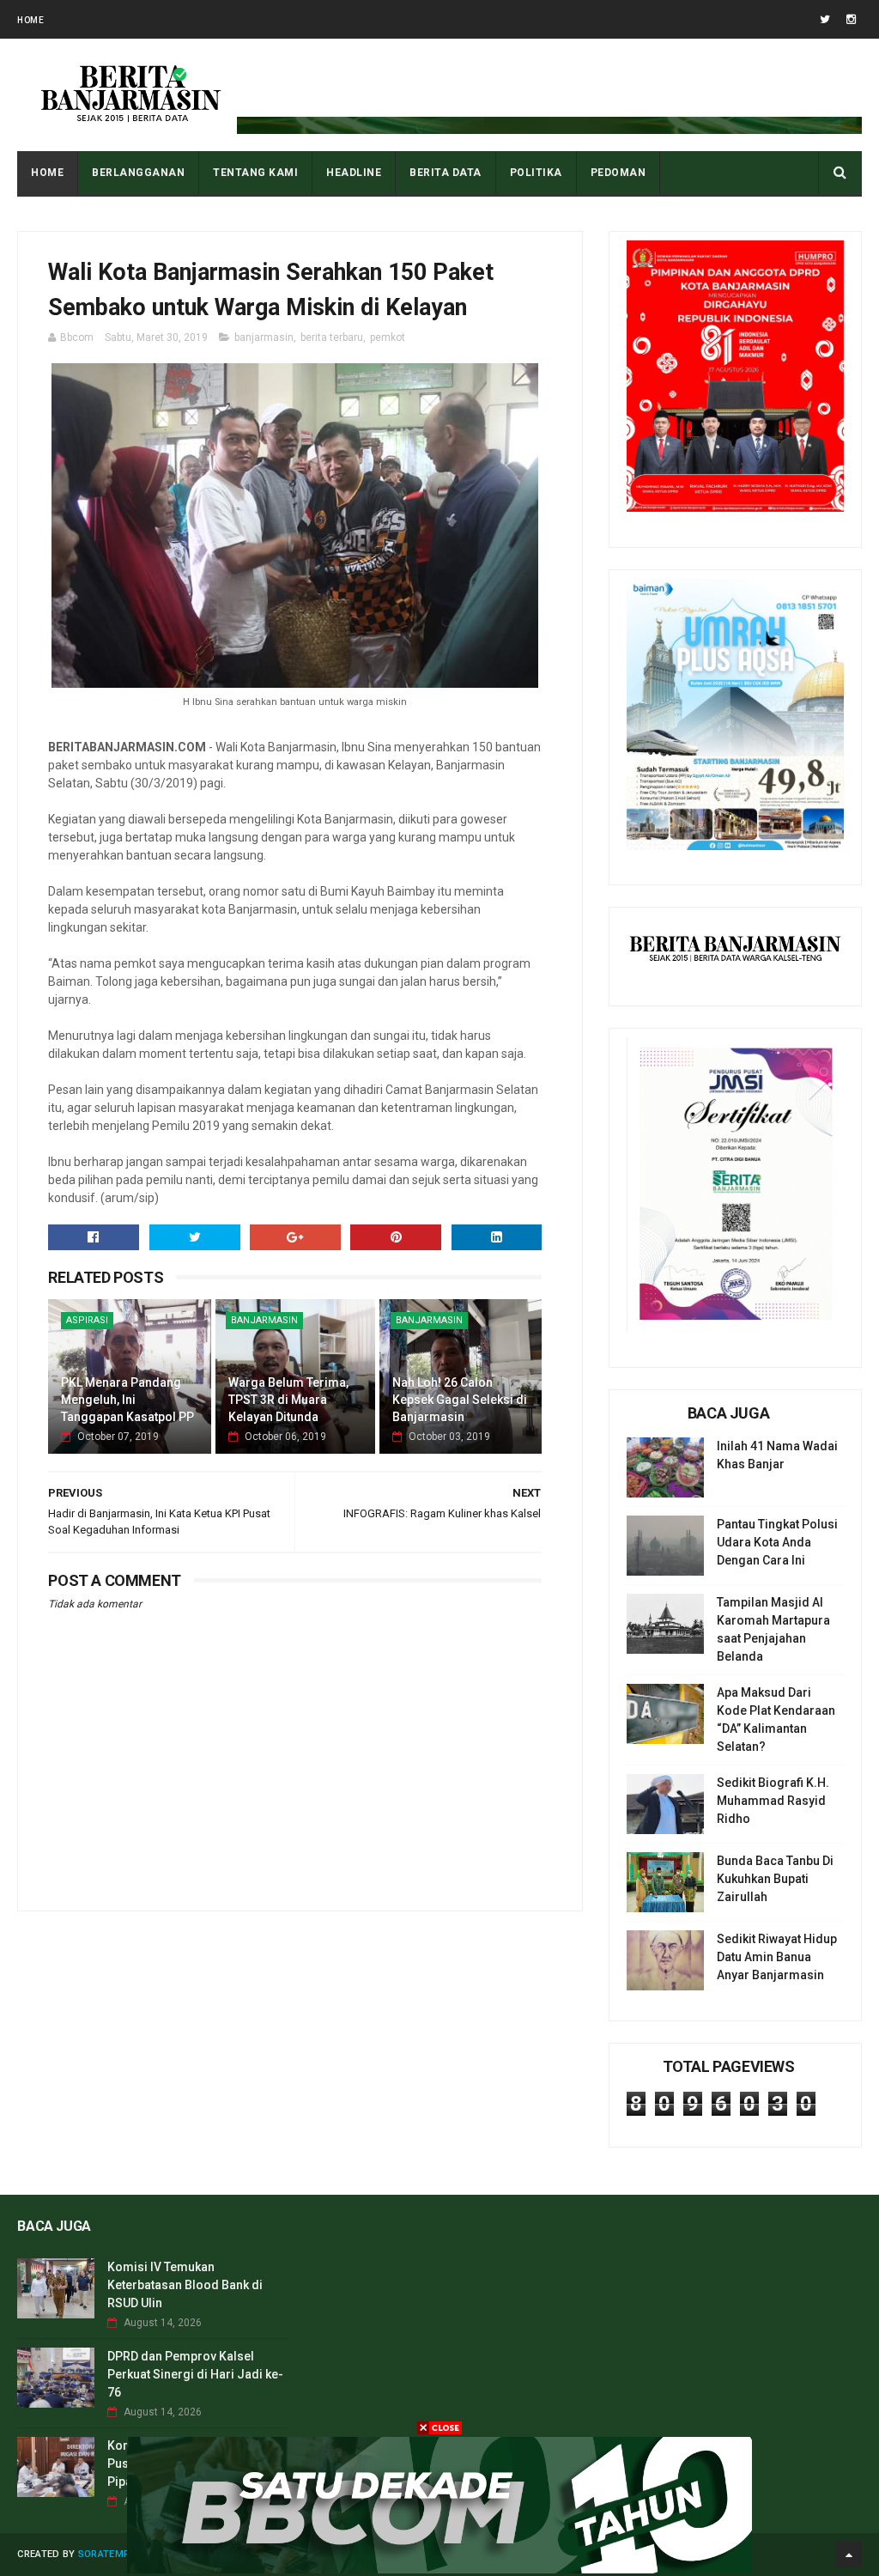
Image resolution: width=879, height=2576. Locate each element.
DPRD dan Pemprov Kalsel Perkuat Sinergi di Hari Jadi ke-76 (195, 2374)
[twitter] (825, 19)
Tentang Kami (255, 173)
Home (30, 20)
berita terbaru (332, 337)
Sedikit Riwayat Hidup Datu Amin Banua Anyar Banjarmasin (777, 1957)
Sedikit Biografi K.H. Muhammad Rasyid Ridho (773, 1801)
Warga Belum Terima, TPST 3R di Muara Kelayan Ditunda (288, 1399)
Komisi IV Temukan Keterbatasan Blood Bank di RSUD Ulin (185, 2285)
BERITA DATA (446, 173)
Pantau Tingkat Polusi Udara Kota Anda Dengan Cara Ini (777, 1542)
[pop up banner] (439, 2569)
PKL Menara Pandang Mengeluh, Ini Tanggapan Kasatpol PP (127, 1399)
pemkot (388, 337)
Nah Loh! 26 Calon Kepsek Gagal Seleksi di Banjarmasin (460, 1399)
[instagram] (851, 19)
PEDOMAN (618, 173)
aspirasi (87, 1320)
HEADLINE (354, 173)
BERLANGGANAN (138, 173)
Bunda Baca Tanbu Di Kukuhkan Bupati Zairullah (775, 1879)
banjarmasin (264, 337)
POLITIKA (536, 173)
